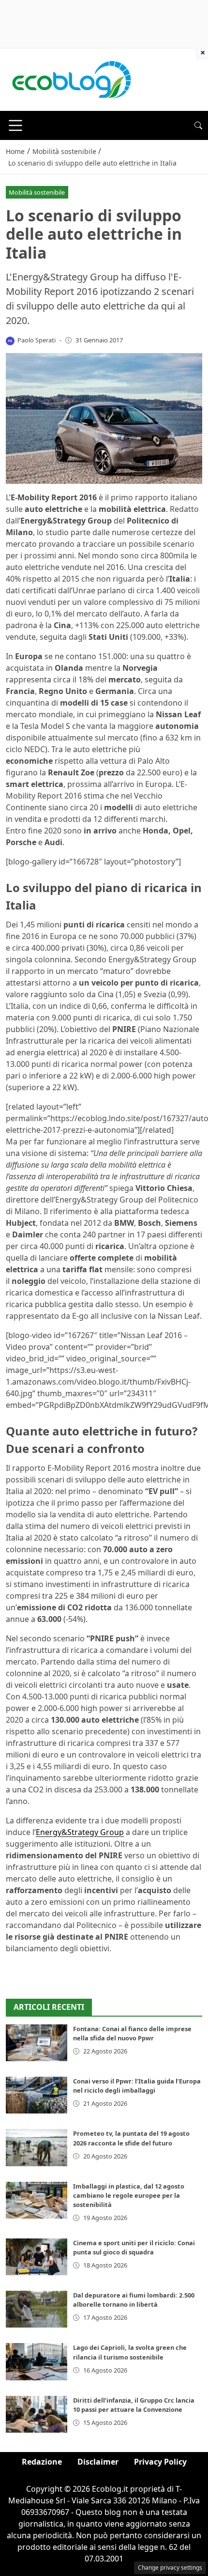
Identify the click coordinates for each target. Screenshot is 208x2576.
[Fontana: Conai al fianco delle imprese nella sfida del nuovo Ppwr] (37, 2043)
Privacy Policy (160, 2462)
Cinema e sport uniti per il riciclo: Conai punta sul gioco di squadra (134, 2247)
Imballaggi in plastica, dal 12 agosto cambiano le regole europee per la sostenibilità (129, 2195)
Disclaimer (98, 2462)
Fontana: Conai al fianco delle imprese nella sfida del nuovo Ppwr (132, 2033)
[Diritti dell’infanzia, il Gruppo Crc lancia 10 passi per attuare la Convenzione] (37, 2414)
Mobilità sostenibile (37, 192)
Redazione (42, 2462)
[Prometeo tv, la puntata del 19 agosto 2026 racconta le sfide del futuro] (37, 2147)
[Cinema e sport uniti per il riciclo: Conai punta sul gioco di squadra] (37, 2257)
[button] (198, 125)
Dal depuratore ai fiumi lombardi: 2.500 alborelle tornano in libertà (134, 2300)
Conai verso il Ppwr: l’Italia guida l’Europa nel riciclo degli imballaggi (137, 2086)
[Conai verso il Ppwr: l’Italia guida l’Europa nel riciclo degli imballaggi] (37, 2095)
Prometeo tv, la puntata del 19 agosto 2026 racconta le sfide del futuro (131, 2138)
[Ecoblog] (71, 79)
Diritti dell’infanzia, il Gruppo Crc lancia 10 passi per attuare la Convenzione (134, 2405)
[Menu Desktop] (15, 125)
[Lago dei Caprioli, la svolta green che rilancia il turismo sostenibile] (37, 2361)
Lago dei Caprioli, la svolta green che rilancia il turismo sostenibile (130, 2352)
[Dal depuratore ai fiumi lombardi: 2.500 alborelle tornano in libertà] (37, 2309)
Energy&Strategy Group (80, 1832)
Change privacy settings (170, 2568)
